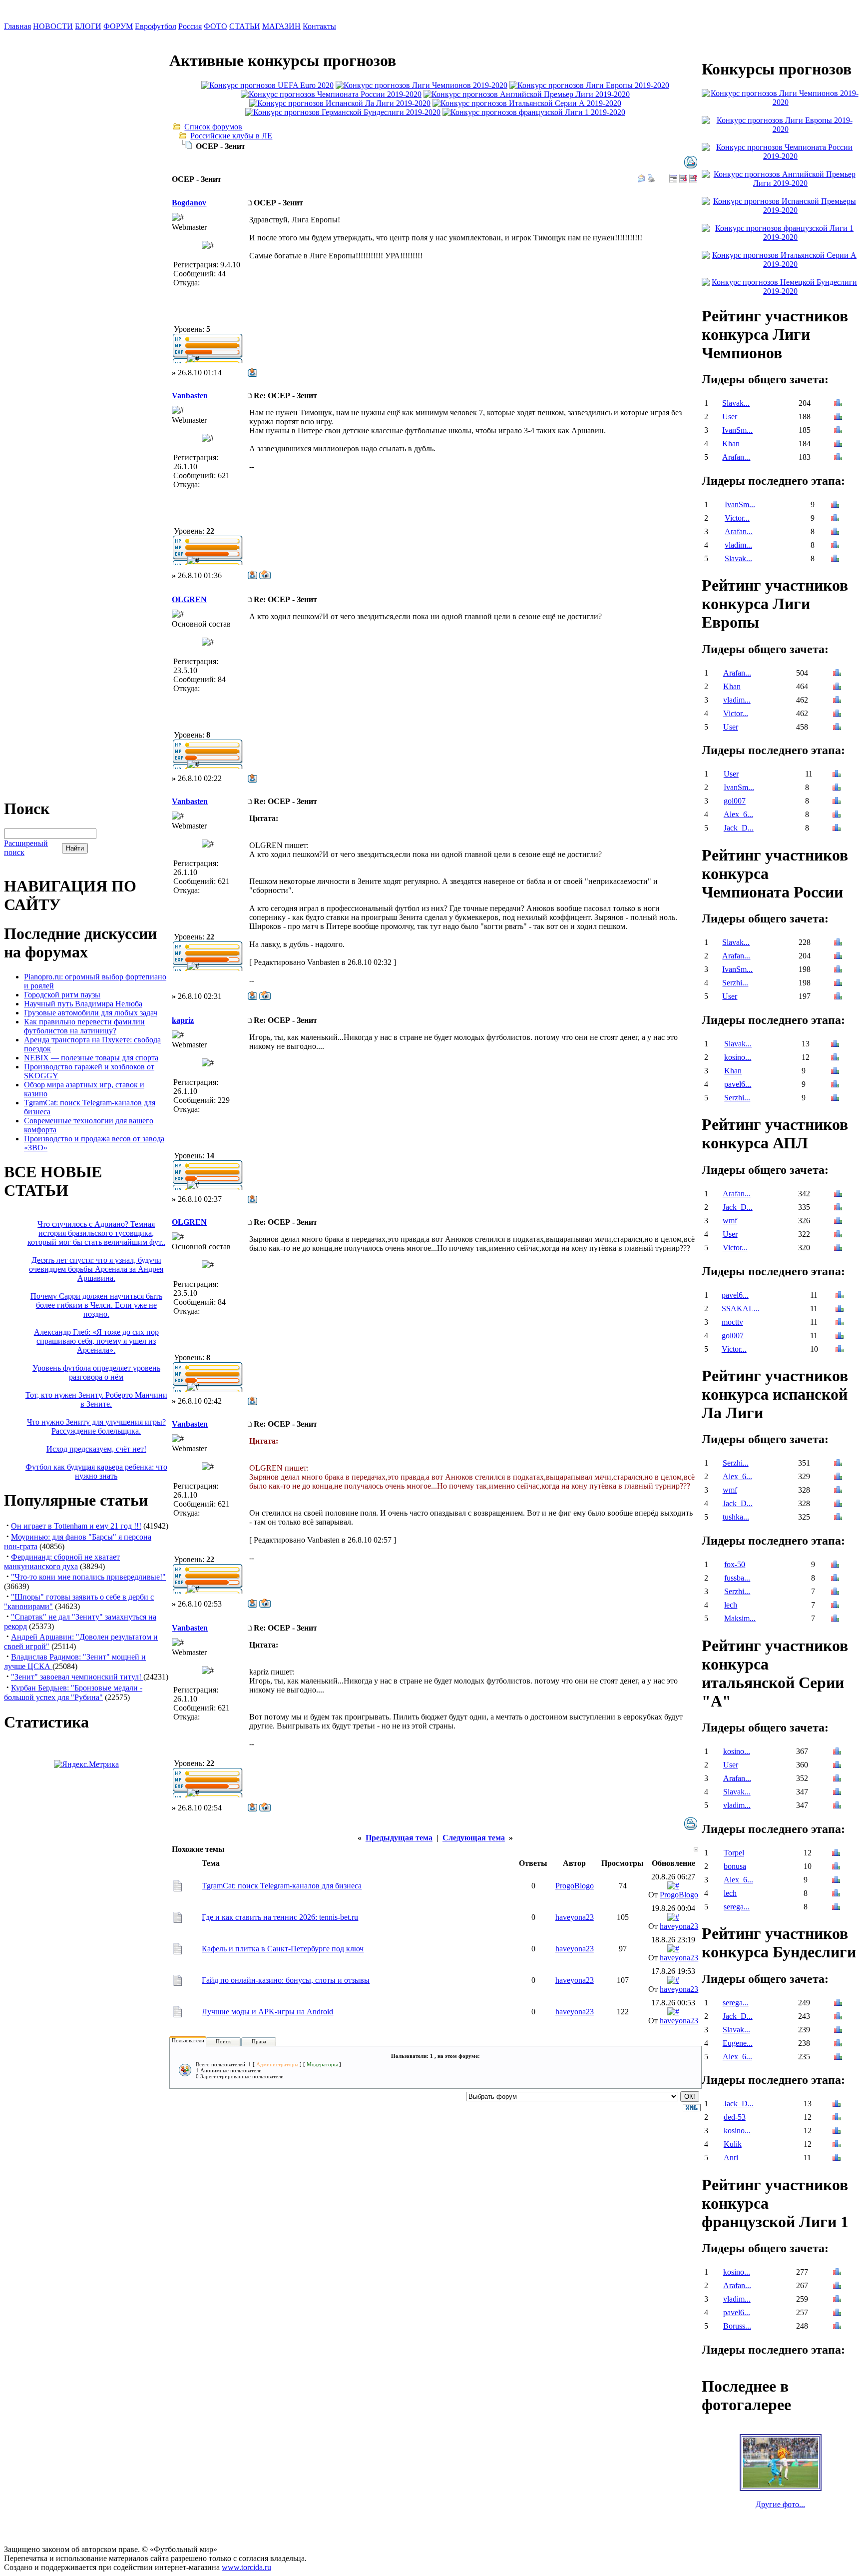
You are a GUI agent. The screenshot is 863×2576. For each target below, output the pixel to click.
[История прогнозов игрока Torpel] (836, 1854)
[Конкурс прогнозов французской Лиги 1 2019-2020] (534, 112)
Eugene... (738, 2043)
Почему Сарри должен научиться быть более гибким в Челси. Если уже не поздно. (96, 1305)
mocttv (732, 1322)
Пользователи (188, 2040)
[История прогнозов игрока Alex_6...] (837, 815)
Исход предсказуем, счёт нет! (96, 1449)
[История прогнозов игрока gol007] (837, 802)
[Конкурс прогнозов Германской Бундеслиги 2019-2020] (343, 112)
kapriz (183, 1020)
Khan (731, 443)
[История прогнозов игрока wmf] (838, 1222)
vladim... (738, 545)
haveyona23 (575, 1917)
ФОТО (216, 26)
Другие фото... (780, 2504)
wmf (730, 1221)
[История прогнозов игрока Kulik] (837, 2145)
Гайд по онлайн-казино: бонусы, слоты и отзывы (286, 1980)
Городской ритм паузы (62, 995)
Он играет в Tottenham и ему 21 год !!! (76, 1526)
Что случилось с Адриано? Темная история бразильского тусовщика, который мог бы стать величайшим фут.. (96, 1233)
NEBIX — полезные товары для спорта (91, 1058)
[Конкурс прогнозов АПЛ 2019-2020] (527, 94)
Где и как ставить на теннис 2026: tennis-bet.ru (280, 1917)
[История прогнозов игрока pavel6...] (835, 1085)
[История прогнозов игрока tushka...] (838, 1518)
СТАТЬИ (245, 26)
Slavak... (736, 403)
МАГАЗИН (281, 26)
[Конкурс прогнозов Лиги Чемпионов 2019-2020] (422, 85)
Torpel (734, 1853)
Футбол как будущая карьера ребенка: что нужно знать (96, 1471)
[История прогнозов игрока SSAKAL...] (840, 1309)
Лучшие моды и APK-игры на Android (267, 2012)
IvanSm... (737, 430)
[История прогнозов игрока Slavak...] (838, 404)
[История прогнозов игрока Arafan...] (838, 458)
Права (259, 2041)
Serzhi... (735, 983)
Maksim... (740, 1618)
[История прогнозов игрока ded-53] (837, 2118)
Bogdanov (189, 203)
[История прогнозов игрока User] (838, 418)
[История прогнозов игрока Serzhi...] (838, 984)
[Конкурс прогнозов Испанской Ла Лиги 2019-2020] (340, 103)
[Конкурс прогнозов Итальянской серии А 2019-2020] (527, 103)
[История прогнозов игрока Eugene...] (838, 2044)
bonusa (735, 1866)
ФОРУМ (118, 26)
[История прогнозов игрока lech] (835, 1606)
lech (731, 1605)
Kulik (733, 2144)
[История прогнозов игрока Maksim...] (835, 1619)
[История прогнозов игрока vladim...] (835, 546)
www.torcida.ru (246, 2567)
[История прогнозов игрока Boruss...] (837, 2327)
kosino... (738, 1057)
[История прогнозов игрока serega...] (836, 1908)
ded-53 (735, 2117)
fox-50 (735, 1564)
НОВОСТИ (53, 26)
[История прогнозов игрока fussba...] (835, 1579)
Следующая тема (474, 1838)
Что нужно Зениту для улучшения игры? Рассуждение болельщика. (96, 1426)
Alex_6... (738, 814)
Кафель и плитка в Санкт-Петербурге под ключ (283, 1949)
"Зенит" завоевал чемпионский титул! (77, 1677)
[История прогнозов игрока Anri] (837, 2158)
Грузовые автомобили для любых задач (91, 1013)
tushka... (736, 1517)
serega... (737, 1907)
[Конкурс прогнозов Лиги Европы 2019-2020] (589, 85)
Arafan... (736, 457)
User (730, 417)
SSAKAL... (741, 1308)
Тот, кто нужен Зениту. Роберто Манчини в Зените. (96, 1399)
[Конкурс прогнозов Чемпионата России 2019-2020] (331, 94)
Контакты (319, 26)
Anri (731, 2157)
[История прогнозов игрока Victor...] (835, 519)
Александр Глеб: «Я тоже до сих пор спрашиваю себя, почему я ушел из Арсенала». (96, 1341)
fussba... (737, 1578)
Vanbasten (190, 396)
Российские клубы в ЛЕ (231, 136)
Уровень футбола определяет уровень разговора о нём (96, 1372)
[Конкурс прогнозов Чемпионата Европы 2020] (267, 85)
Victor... (737, 518)
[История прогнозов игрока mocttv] (840, 1323)
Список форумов (213, 127)
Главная (17, 26)
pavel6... (738, 1084)
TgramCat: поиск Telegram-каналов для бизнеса (282, 1886)
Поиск (223, 2041)
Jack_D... (739, 828)
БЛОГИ (88, 26)
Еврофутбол (156, 26)
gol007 (735, 801)
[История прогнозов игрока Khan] (838, 444)
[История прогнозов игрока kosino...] (835, 1058)
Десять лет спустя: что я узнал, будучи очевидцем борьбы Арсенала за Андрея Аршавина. (96, 1269)
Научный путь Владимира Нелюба (83, 1004)
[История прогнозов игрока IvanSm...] (838, 431)
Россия (190, 26)
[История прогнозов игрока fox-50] (835, 1565)
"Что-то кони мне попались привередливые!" (88, 1577)
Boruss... (737, 2326)
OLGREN (189, 599)
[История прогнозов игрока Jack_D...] (837, 829)
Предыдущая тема (399, 1838)
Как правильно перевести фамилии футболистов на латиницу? (84, 1026)
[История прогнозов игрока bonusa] (836, 1867)
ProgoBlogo (575, 1886)
